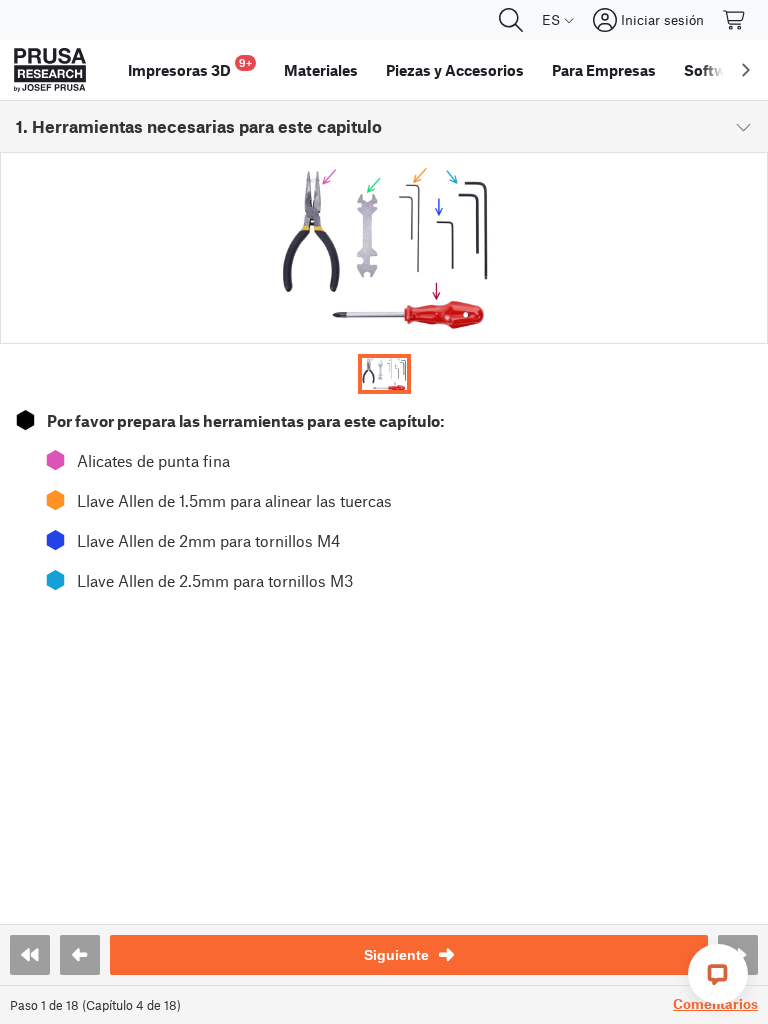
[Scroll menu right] (746, 70)
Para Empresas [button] (604, 70)
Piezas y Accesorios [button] (455, 70)
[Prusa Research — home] (50, 70)
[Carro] (735, 20)
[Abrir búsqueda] (511, 20)
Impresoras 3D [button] (190, 67)
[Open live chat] (718, 974)
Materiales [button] (321, 70)
